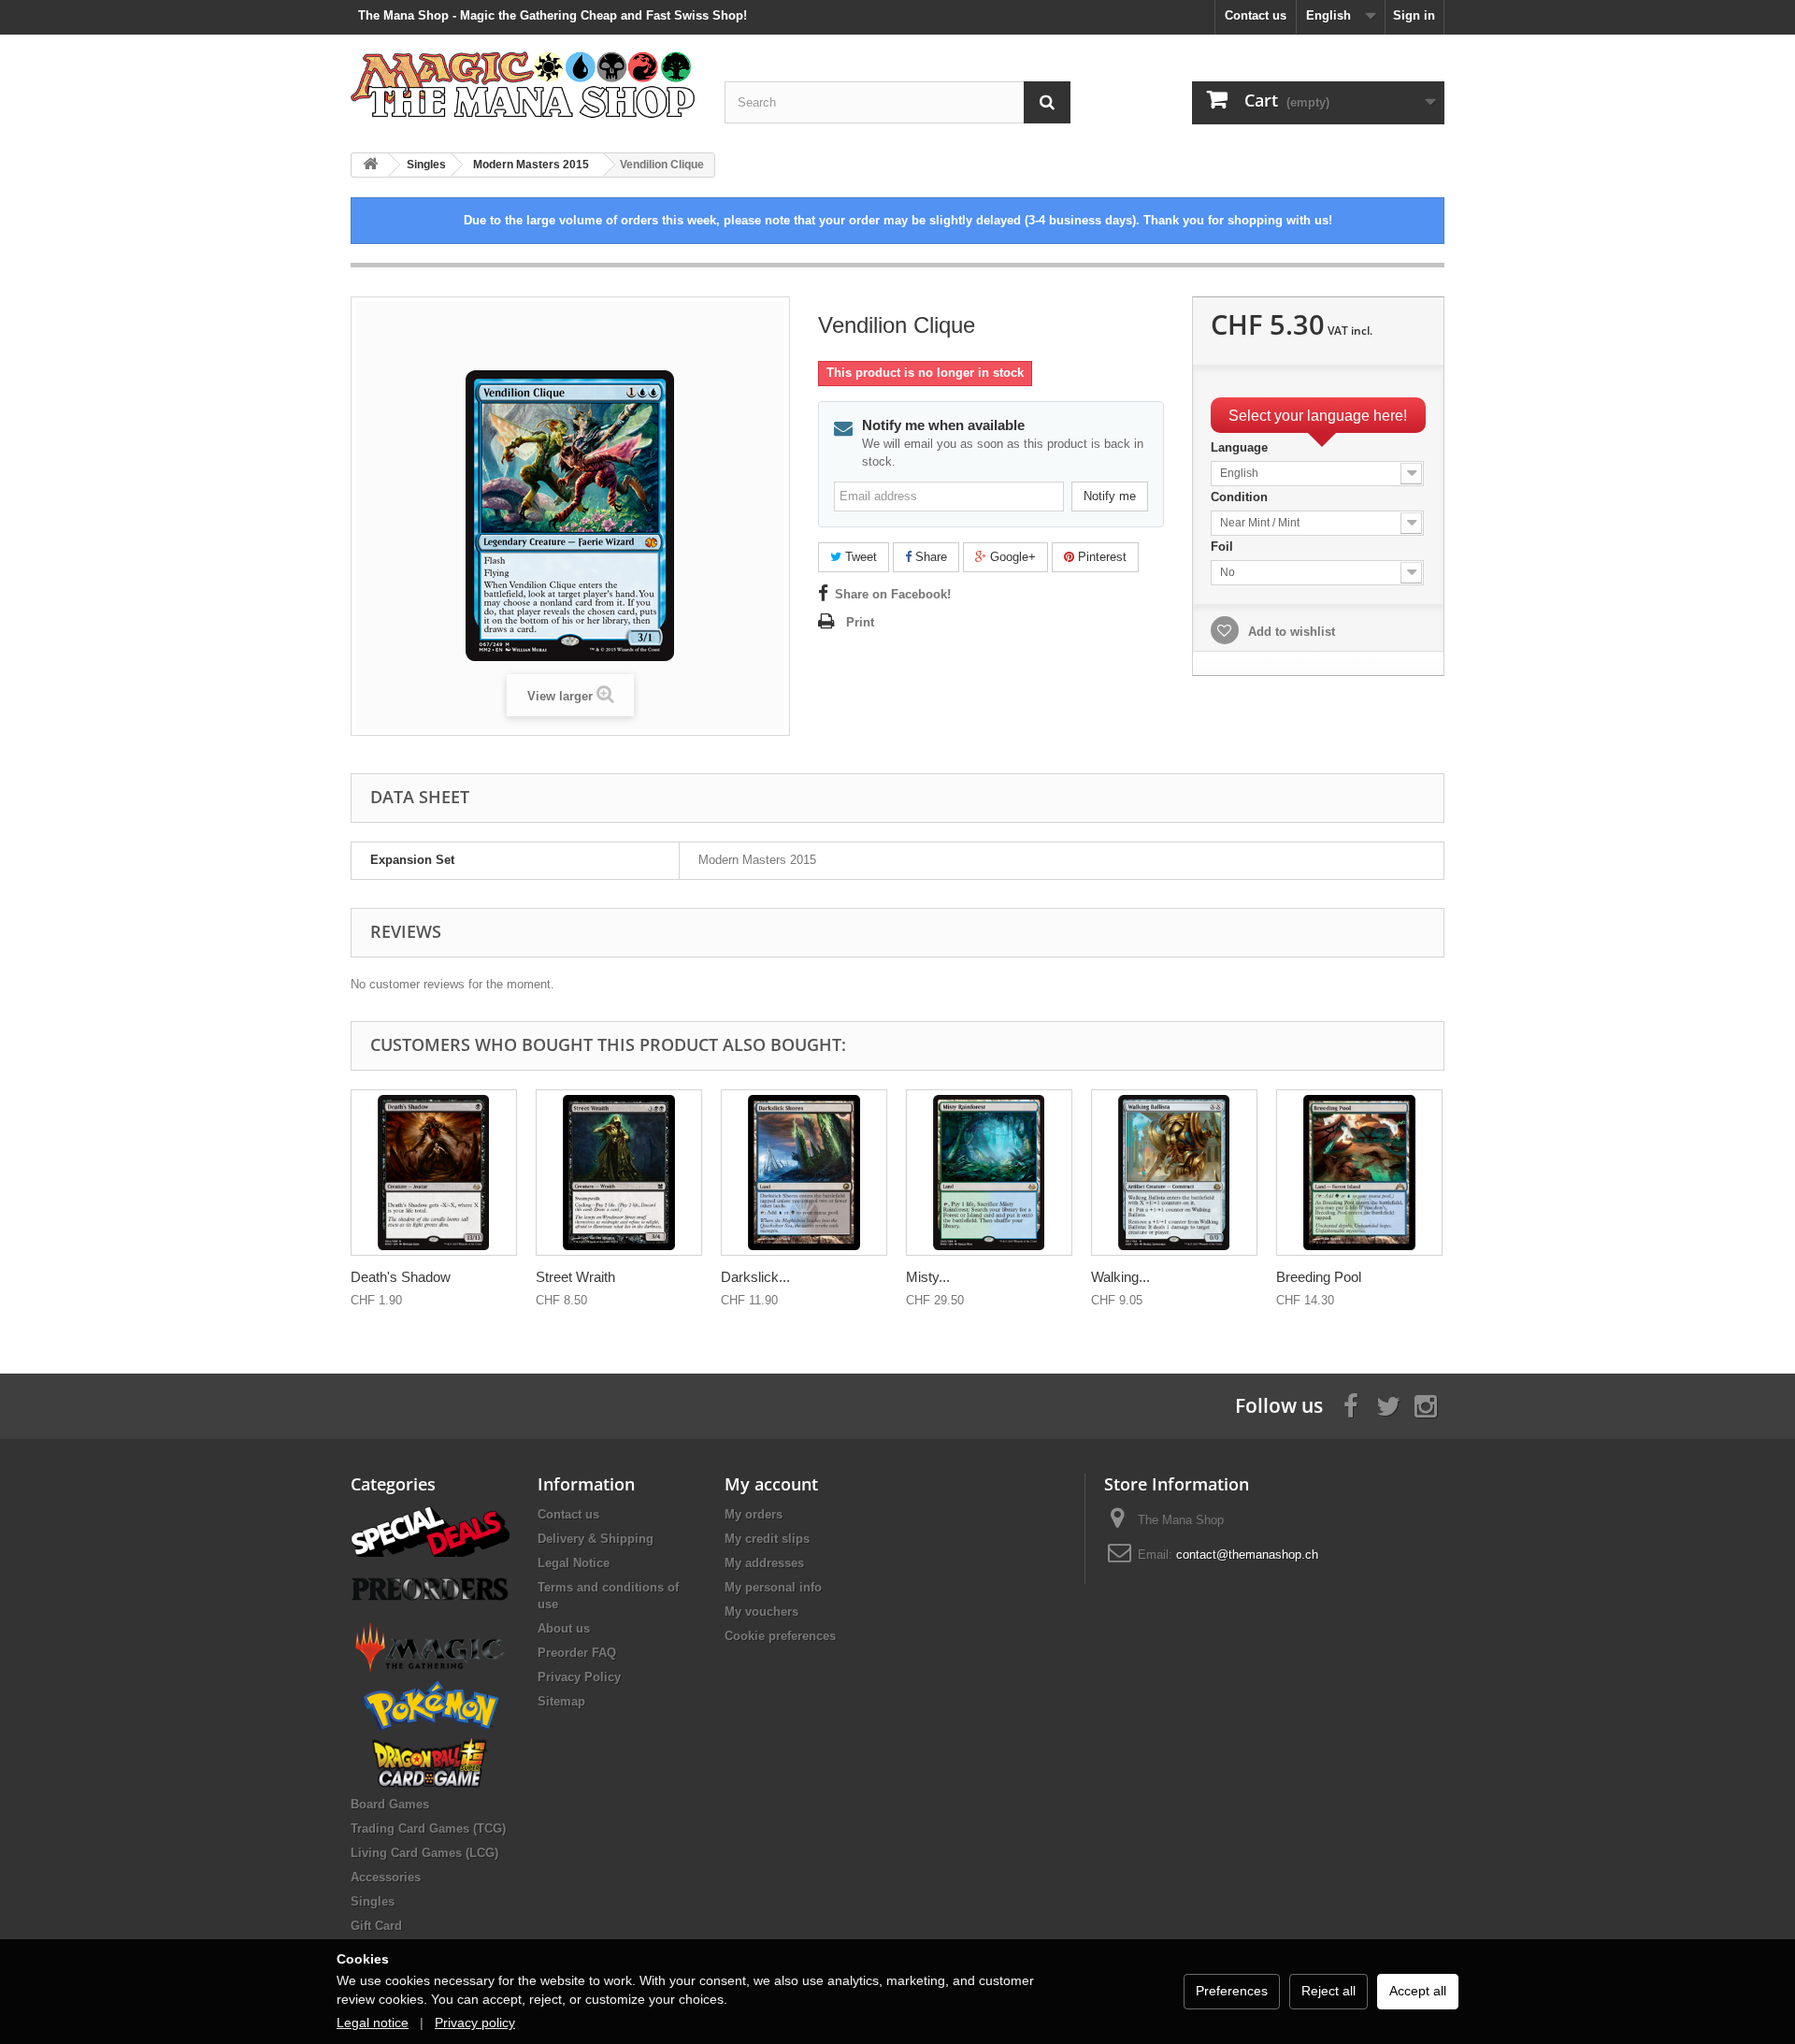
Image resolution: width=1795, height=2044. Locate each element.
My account (771, 1484)
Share (929, 557)
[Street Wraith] (619, 1173)
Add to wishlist (1290, 632)
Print (860, 622)
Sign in (1414, 15)
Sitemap (561, 1701)
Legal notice (373, 2022)
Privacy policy (475, 2022)
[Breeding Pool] (1359, 1173)
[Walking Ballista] (1174, 1173)
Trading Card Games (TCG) (428, 1828)
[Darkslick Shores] (804, 1173)
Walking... (1120, 1277)
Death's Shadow (401, 1277)
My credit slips (767, 1539)
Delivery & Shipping (596, 1539)
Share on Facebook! (893, 594)
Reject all (1328, 1991)
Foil (1224, 547)
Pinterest (1100, 557)
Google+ (1011, 557)
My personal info (773, 1587)
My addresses (764, 1563)
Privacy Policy (579, 1677)
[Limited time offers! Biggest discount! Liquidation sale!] (430, 1530)
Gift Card (376, 1926)
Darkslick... (755, 1277)
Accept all (1418, 1991)
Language (1241, 447)
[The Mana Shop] (524, 84)
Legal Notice (574, 1563)
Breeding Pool (1319, 1277)
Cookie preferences (780, 1636)
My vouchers (761, 1612)
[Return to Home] (370, 165)
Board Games (390, 1804)
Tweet (859, 557)
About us (564, 1628)
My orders (754, 1514)
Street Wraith (575, 1277)
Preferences (1232, 1991)
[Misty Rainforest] (989, 1173)
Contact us (1256, 15)
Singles (373, 1901)
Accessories (386, 1877)
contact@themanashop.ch (1247, 1555)
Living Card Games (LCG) (424, 1853)
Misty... (928, 1277)
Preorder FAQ (577, 1653)
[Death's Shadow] (434, 1173)
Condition (1241, 497)
